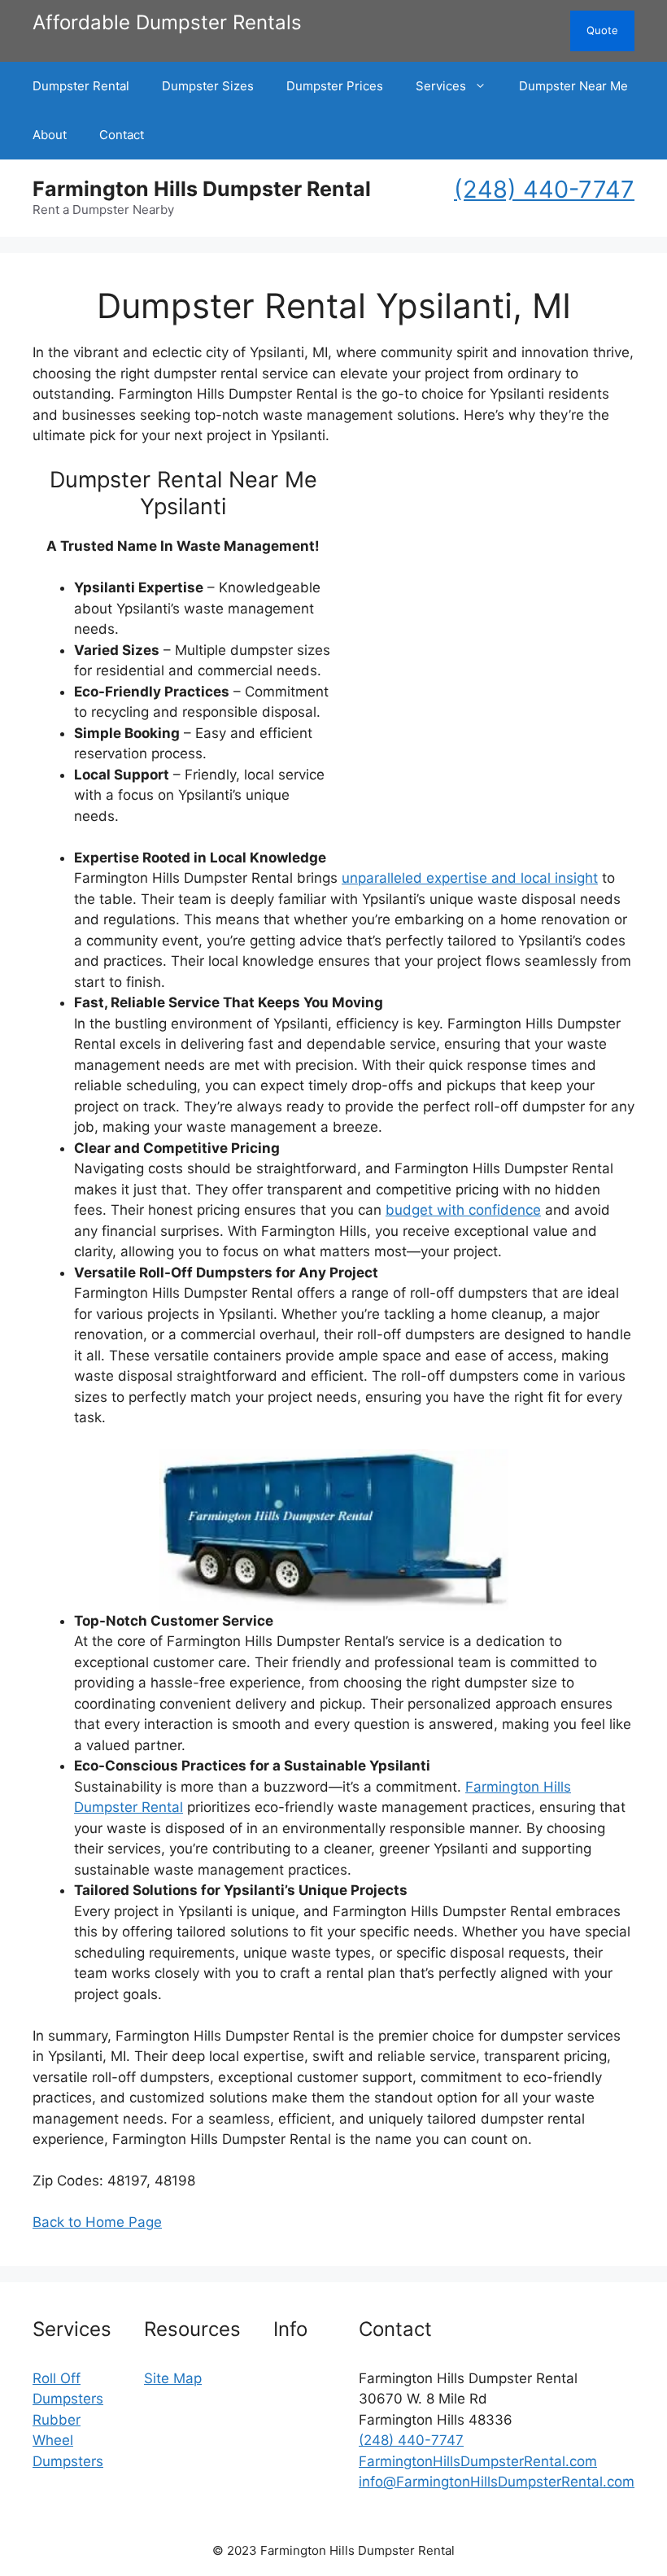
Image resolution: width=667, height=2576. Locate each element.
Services (441, 86)
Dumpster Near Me (573, 86)
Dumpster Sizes (208, 86)
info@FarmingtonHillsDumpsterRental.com (497, 2482)
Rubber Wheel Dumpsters (68, 2441)
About (50, 135)
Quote (602, 30)
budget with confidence (463, 1210)
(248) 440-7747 (544, 189)
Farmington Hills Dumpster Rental (202, 189)
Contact (122, 135)
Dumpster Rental (81, 86)
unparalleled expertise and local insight (470, 878)
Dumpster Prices (335, 86)
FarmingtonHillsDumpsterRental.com (478, 2461)
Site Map (173, 2378)
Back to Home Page (97, 2222)
